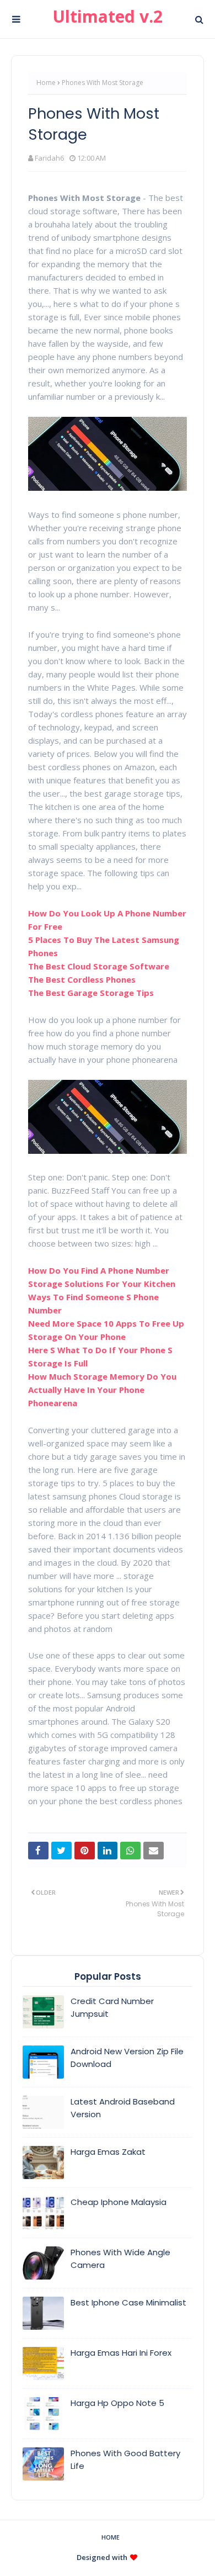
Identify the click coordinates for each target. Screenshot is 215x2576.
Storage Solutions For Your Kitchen (102, 1284)
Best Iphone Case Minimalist (128, 2302)
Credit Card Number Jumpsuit (112, 2007)
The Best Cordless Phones (82, 979)
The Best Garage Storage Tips (91, 993)
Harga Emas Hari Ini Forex (121, 2353)
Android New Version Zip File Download (127, 2058)
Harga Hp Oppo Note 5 (117, 2403)
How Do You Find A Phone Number (99, 1270)
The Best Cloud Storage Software (99, 966)
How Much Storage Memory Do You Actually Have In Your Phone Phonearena (102, 1390)
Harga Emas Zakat (108, 2152)
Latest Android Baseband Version (123, 2108)
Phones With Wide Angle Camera (120, 2259)
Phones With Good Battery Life (125, 2460)
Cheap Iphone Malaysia (119, 2202)
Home (46, 83)
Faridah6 (49, 158)
